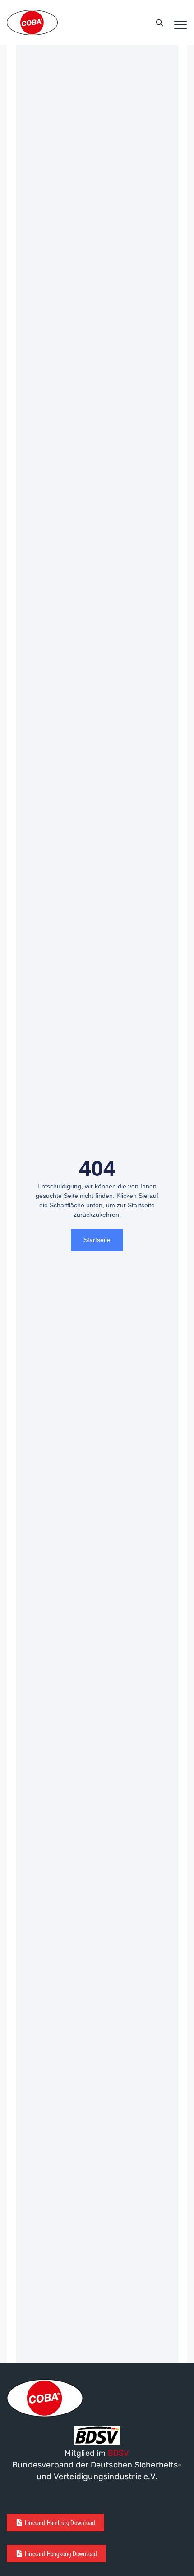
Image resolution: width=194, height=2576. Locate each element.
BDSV (119, 2453)
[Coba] (32, 23)
